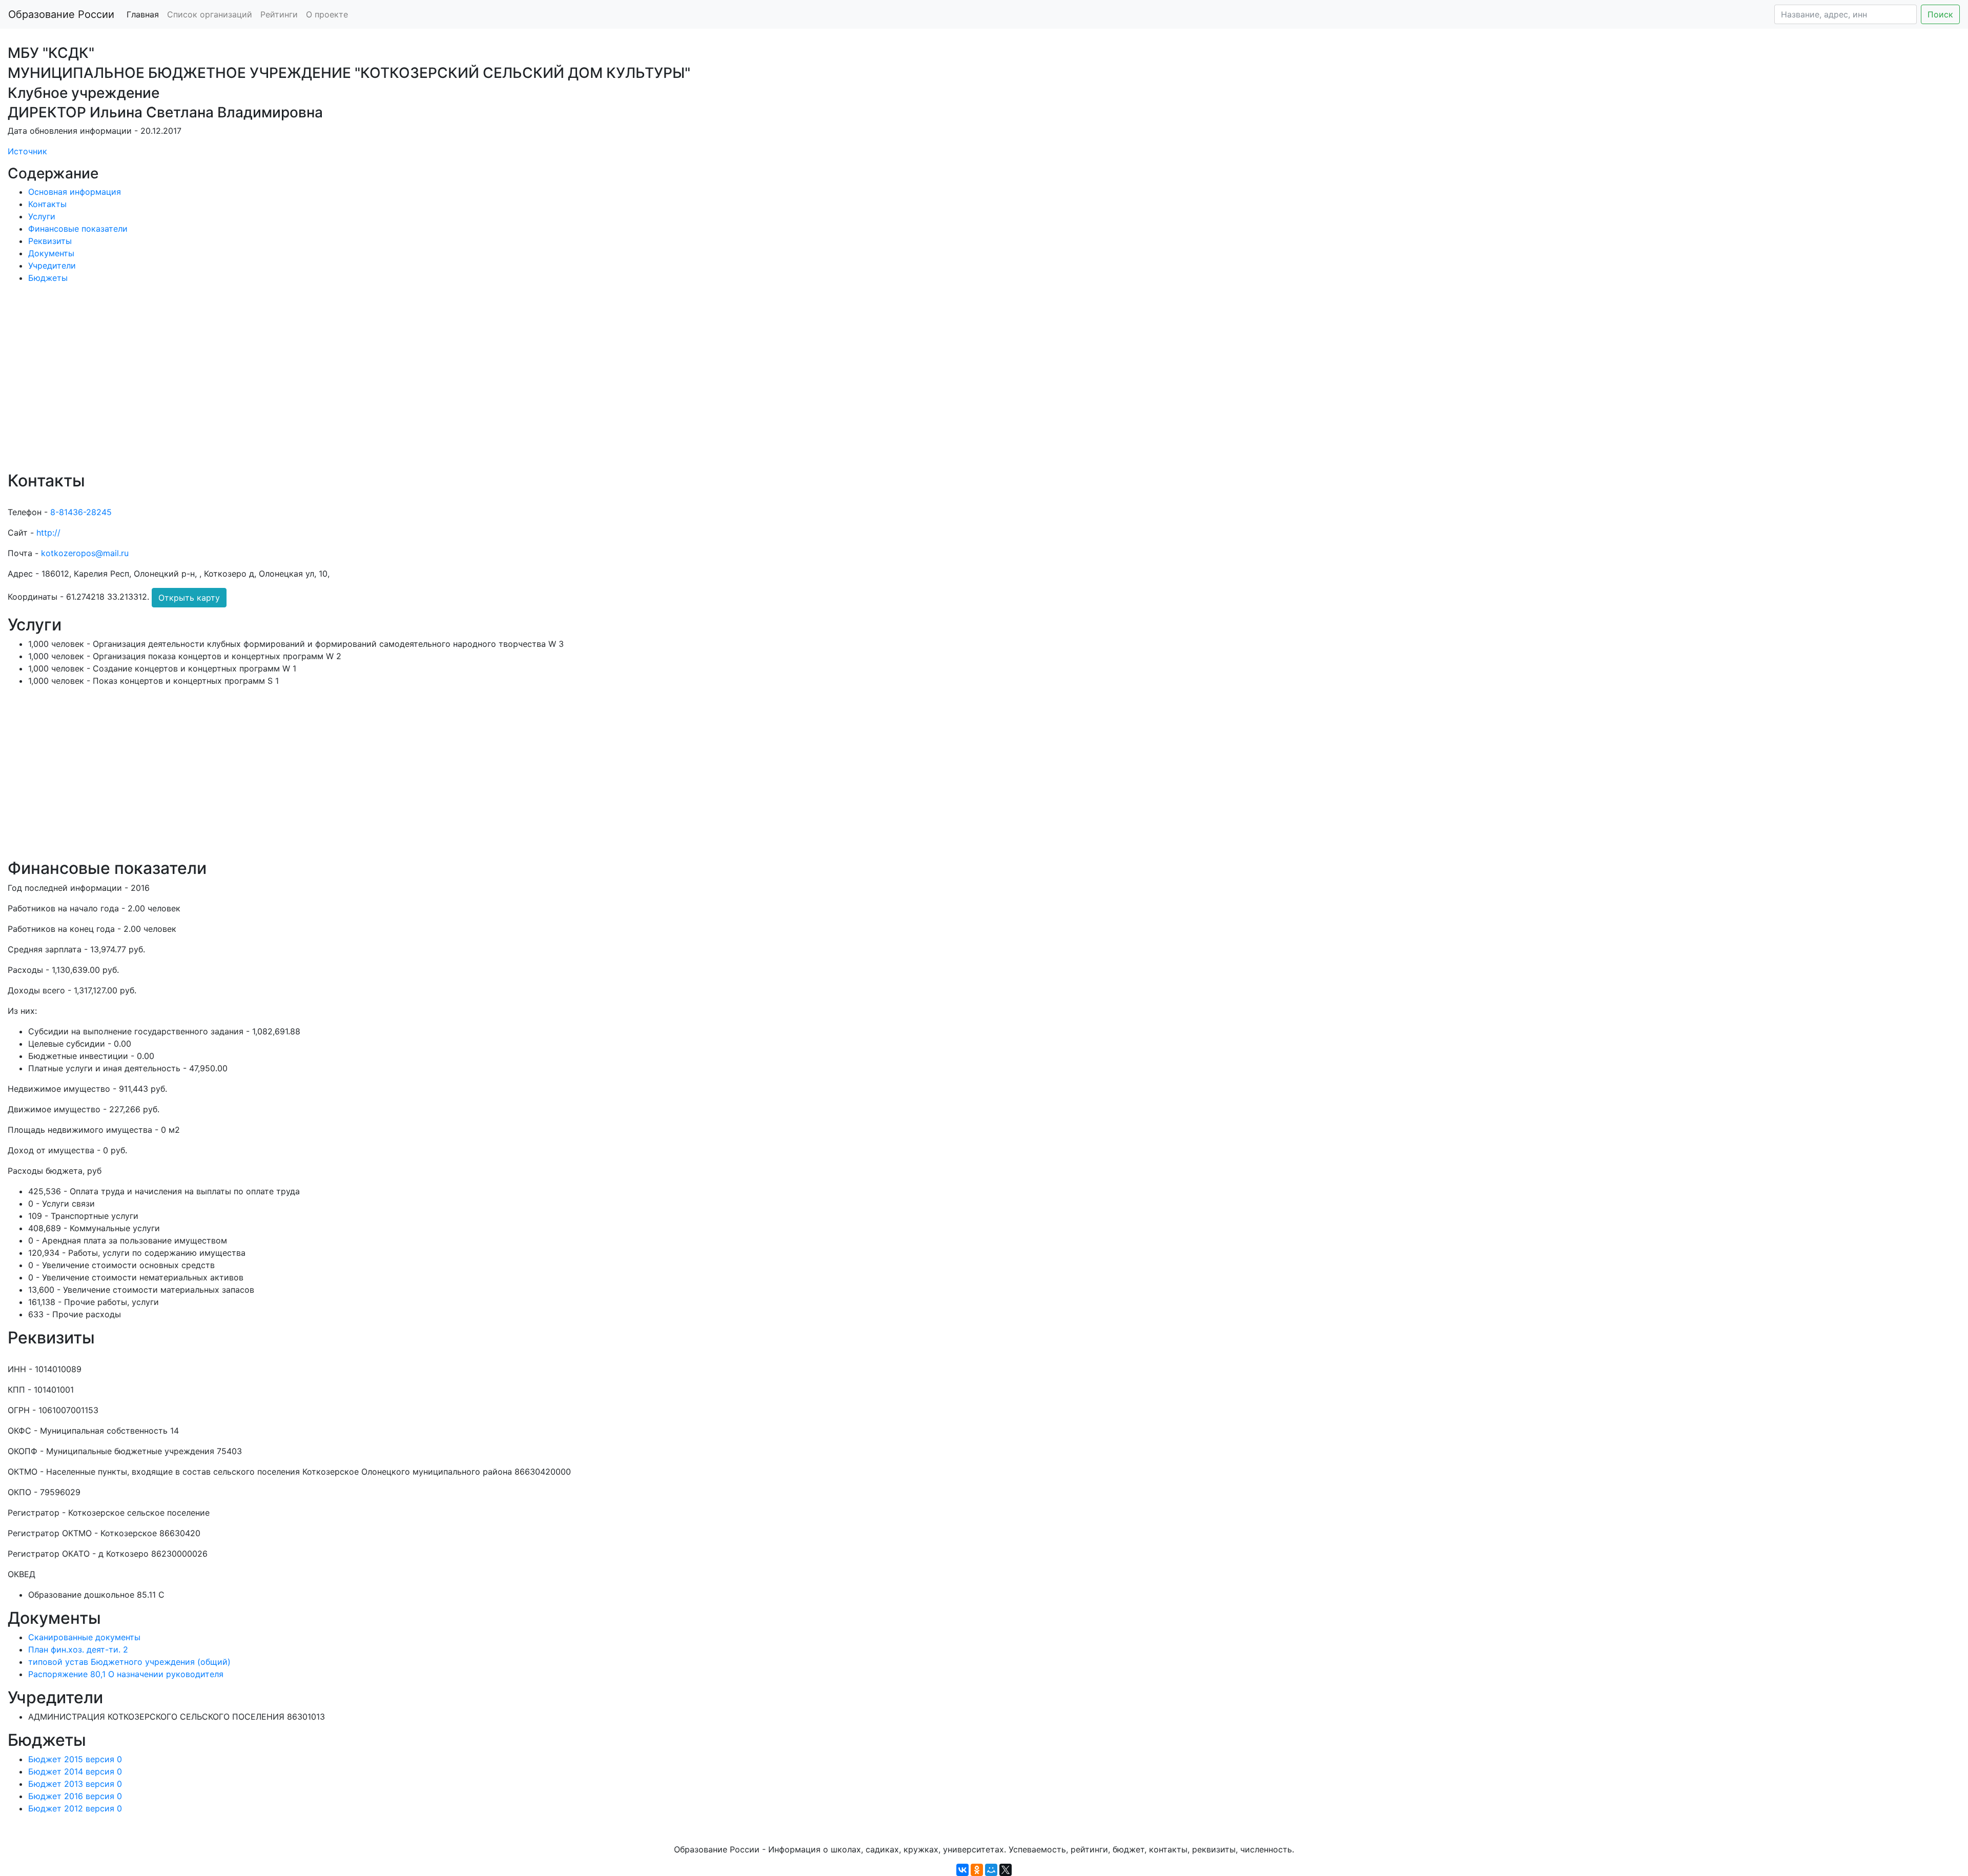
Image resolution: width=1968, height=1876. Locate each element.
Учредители (52, 266)
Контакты (47, 204)
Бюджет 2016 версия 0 (75, 1796)
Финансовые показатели (78, 229)
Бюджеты (48, 278)
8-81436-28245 (81, 512)
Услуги (42, 216)
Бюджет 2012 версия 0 (75, 1808)
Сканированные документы (84, 1637)
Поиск (1940, 14)
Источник (27, 151)
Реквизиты (50, 241)
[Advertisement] (315, 384)
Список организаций (210, 14)
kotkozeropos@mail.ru (85, 553)
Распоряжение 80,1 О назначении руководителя (126, 1674)
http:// (48, 533)
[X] (1006, 1870)
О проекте (327, 14)
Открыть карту (189, 598)
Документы (51, 253)
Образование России (61, 14)
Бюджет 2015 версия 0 (75, 1759)
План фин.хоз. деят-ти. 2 (78, 1649)
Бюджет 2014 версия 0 (75, 1771)
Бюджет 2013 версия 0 (75, 1784)
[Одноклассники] (977, 1870)
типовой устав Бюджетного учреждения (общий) (129, 1662)
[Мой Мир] (991, 1870)
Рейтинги (279, 14)
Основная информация (75, 192)
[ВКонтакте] (962, 1870)
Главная (143, 14)
